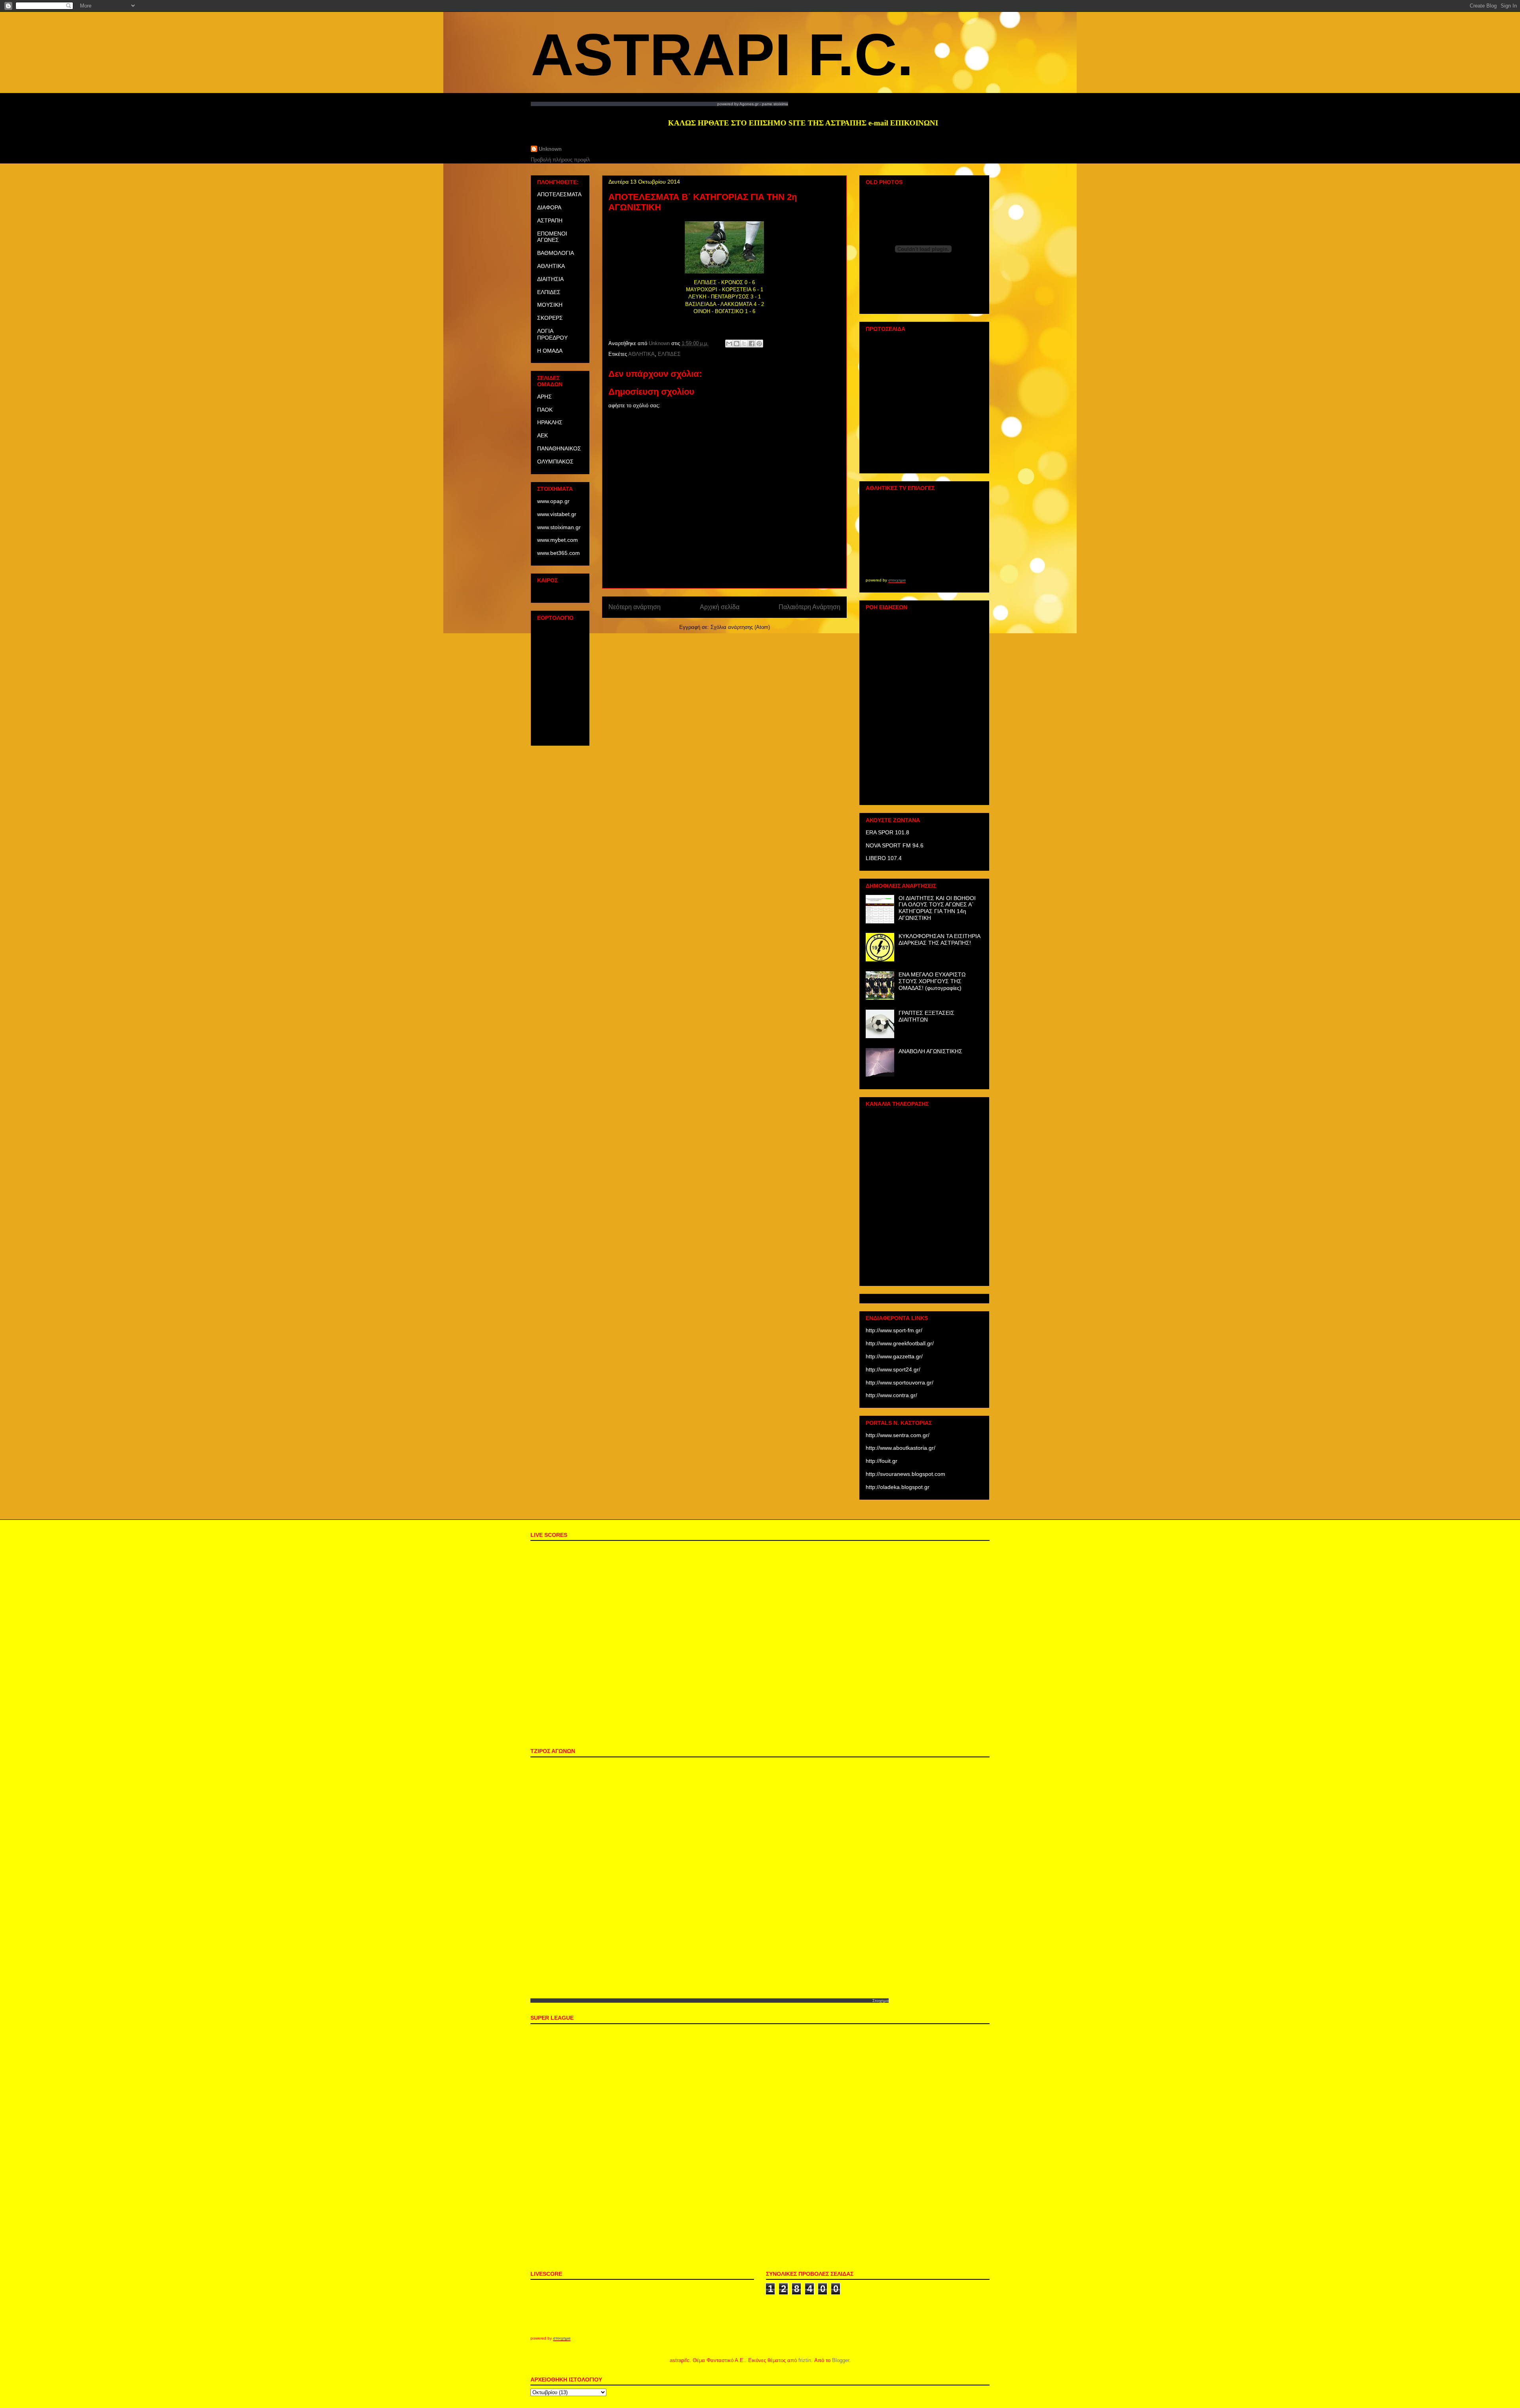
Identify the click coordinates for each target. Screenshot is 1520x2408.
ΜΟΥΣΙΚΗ (550, 305)
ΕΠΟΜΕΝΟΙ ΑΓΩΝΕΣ (552, 237)
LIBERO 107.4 (884, 858)
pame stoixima (775, 104)
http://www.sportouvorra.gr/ (900, 1383)
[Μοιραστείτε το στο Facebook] (752, 344)
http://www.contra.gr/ (891, 1395)
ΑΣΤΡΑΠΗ (550, 220)
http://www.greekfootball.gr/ (900, 1343)
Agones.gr (749, 104)
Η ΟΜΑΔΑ (550, 351)
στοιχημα (897, 580)
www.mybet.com (558, 540)
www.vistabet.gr (557, 514)
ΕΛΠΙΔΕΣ (669, 354)
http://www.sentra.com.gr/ (898, 1435)
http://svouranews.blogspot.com (905, 1474)
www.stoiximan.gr (559, 527)
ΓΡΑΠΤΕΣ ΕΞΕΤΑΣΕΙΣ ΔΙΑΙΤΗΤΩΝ (926, 1016)
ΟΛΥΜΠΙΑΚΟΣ (555, 461)
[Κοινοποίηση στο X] (744, 344)
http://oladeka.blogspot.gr (898, 1487)
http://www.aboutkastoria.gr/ (901, 1448)
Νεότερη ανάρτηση (635, 607)
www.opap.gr (553, 501)
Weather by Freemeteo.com (560, 593)
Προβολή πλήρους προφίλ (560, 160)
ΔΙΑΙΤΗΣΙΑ (550, 279)
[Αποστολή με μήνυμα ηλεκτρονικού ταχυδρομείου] (729, 344)
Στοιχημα (881, 2001)
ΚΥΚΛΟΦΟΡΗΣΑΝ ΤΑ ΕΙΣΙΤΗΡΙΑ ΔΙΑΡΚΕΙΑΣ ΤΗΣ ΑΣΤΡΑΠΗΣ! (939, 939)
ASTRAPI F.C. (722, 55)
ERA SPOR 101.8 (887, 832)
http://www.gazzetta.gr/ (894, 1356)
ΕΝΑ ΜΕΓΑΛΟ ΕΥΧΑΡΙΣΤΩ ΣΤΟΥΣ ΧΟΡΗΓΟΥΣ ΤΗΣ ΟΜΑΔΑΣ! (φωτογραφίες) (932, 981)
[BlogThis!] (737, 344)
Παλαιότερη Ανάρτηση (809, 607)
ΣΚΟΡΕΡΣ (550, 318)
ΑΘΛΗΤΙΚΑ (641, 354)
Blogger (841, 2360)
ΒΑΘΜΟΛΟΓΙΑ (556, 253)
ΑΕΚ (542, 435)
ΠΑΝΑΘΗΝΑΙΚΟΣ (559, 448)
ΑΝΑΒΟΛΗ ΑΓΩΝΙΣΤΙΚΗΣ (930, 1051)
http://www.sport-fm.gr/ (894, 1330)
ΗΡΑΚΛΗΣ (550, 422)
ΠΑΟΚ (545, 410)
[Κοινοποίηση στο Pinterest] (759, 344)
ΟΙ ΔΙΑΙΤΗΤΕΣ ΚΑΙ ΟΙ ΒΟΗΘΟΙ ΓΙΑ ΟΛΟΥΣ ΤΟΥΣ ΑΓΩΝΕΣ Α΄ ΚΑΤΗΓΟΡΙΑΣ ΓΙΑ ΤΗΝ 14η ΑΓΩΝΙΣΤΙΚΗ (937, 908)
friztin (805, 2360)
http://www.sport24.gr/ (893, 1369)
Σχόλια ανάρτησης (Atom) (740, 627)
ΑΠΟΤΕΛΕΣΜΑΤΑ (559, 194)
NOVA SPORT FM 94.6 (895, 845)
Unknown (550, 149)
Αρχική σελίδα (720, 607)
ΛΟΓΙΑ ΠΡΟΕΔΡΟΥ (552, 334)
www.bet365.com (559, 553)
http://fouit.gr (882, 1461)
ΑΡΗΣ (544, 397)
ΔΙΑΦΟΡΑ (549, 207)
